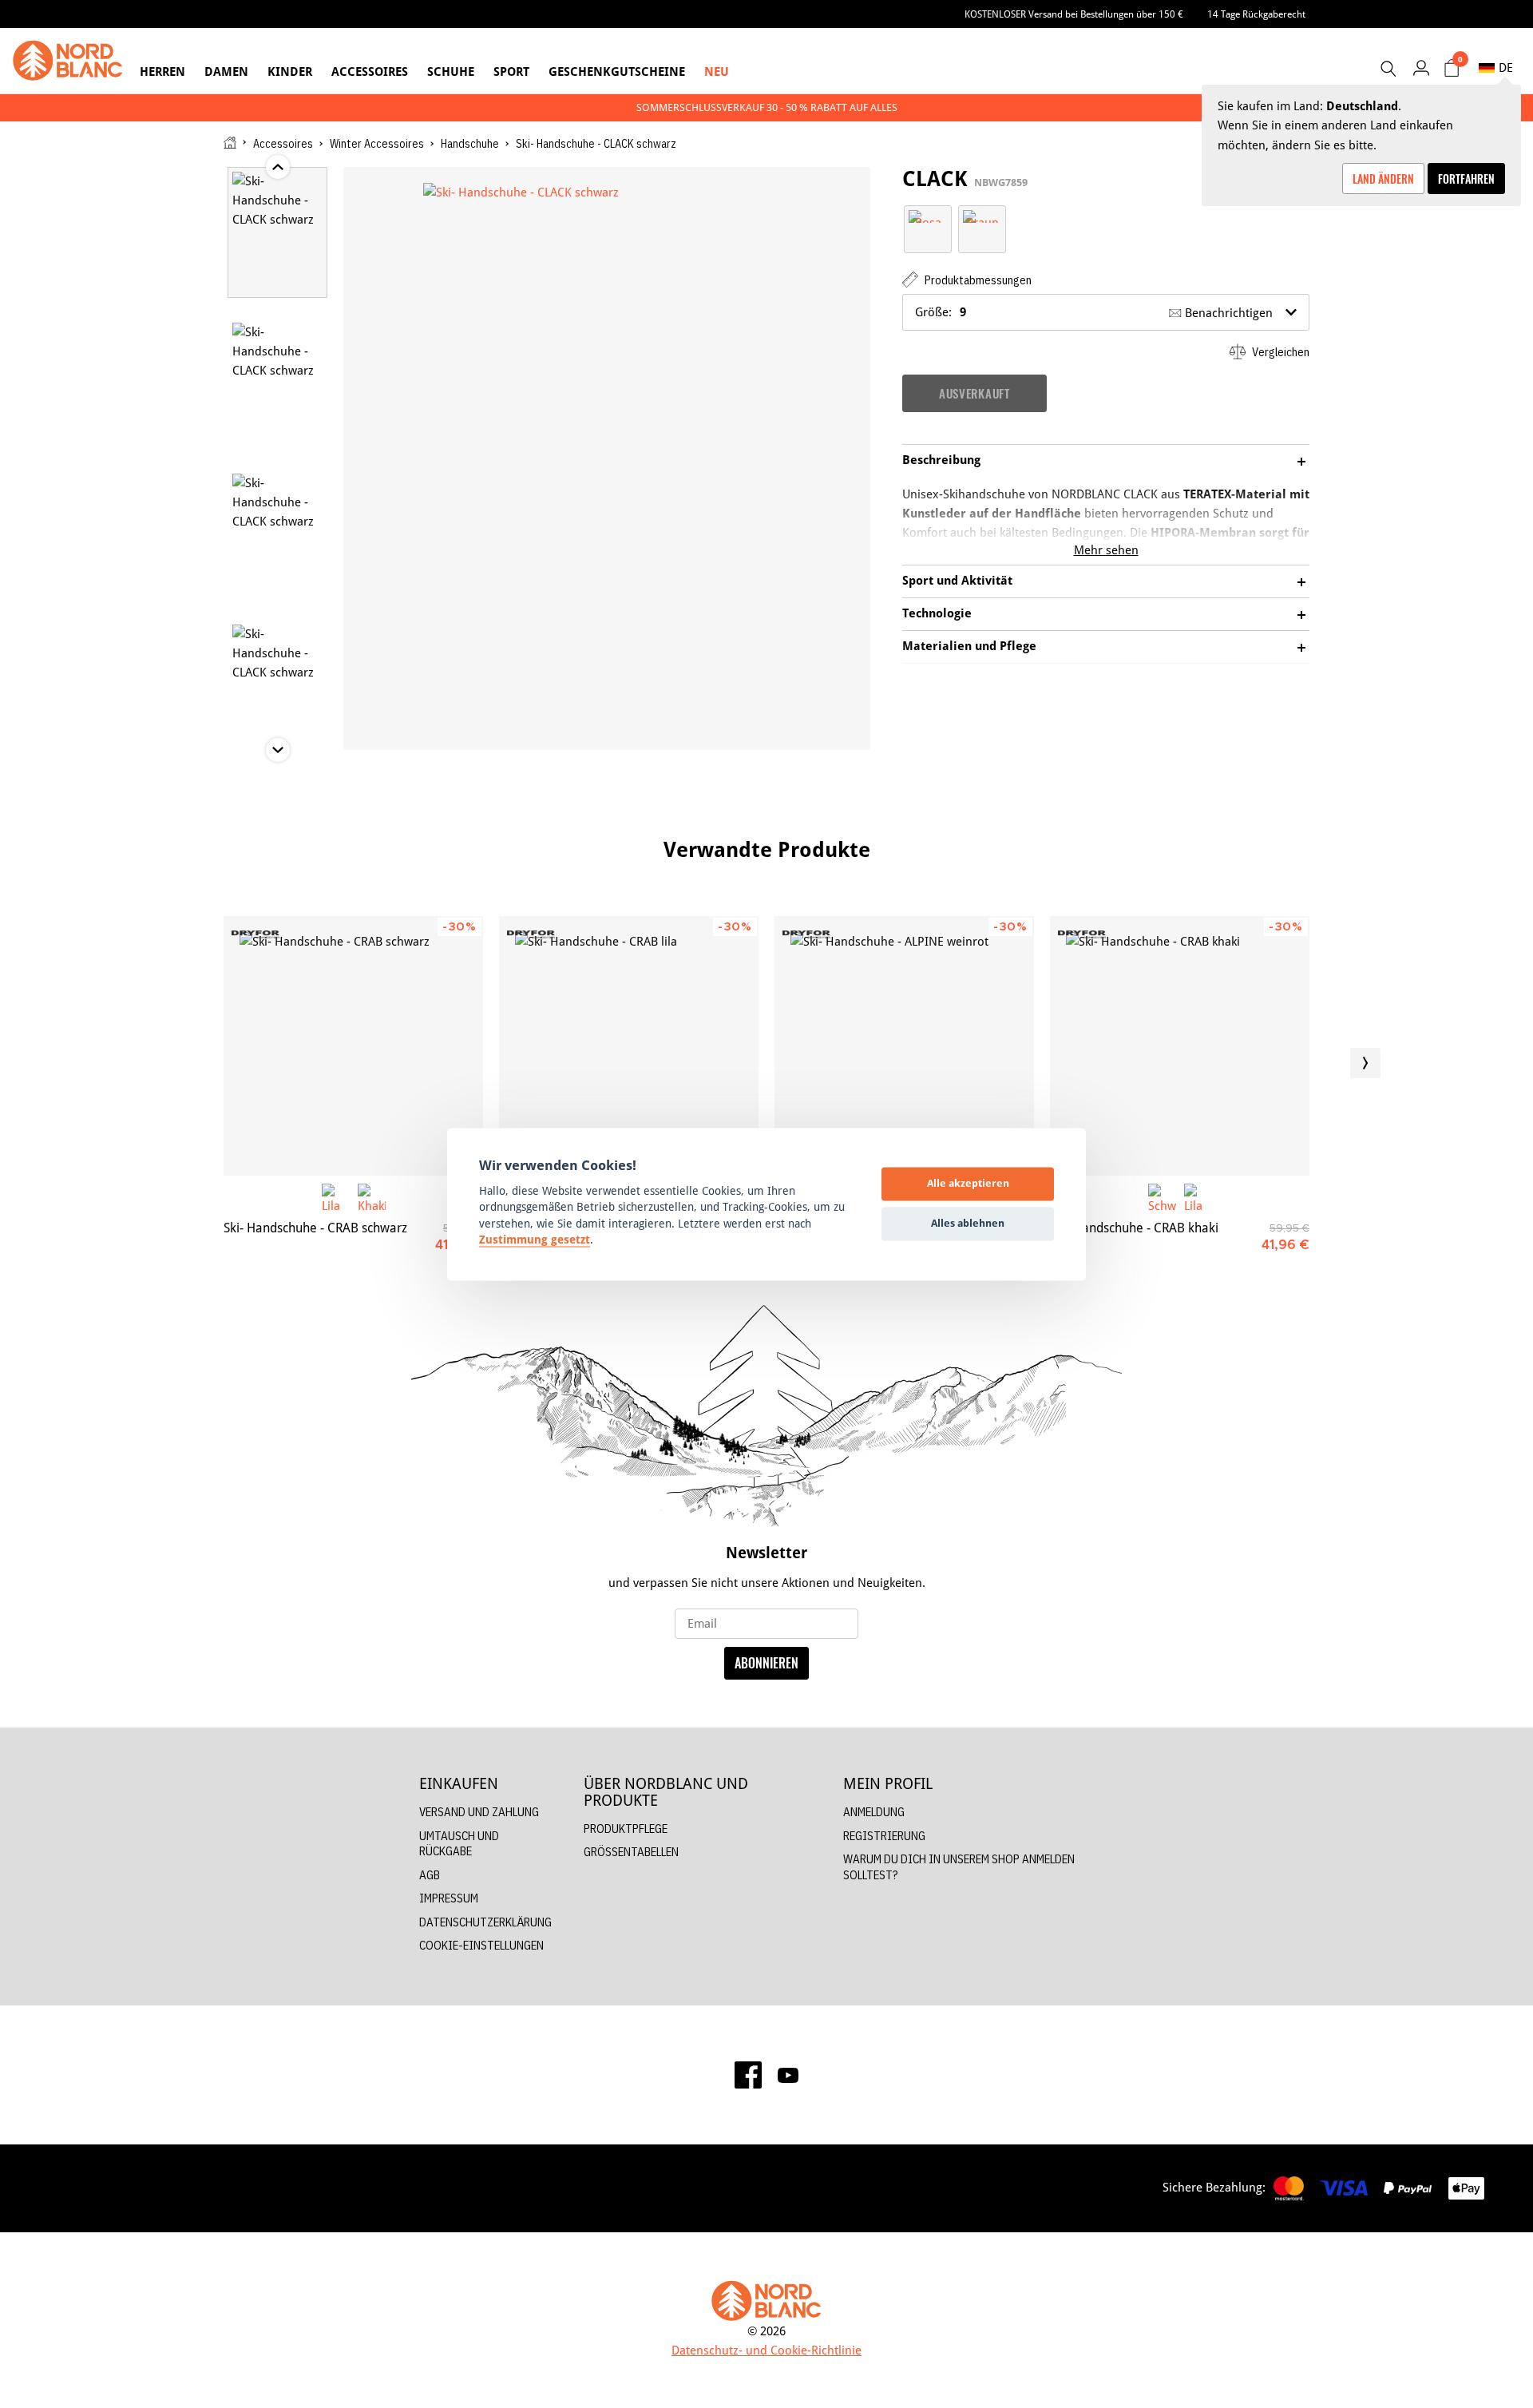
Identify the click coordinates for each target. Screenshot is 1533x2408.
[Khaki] (372, 1198)
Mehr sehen (1106, 550)
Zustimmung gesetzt (535, 1240)
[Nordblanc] (68, 61)
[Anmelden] (1421, 67)
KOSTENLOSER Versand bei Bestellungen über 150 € (1074, 14)
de (1506, 67)
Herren (162, 71)
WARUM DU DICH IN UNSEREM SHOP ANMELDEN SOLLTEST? (959, 1867)
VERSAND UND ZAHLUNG (479, 1812)
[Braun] (982, 215)
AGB (430, 1875)
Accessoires (370, 71)
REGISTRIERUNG (884, 1836)
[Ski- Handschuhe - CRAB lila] (629, 1046)
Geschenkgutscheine (617, 71)
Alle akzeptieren (968, 1184)
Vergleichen (1279, 352)
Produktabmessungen (977, 280)
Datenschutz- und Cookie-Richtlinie (766, 2350)
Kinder (290, 71)
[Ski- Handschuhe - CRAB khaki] (1180, 1046)
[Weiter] (1365, 1063)
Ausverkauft (974, 393)
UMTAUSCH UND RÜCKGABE (459, 1844)
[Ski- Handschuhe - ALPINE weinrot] (904, 1046)
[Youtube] (788, 2074)
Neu (717, 71)
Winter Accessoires (377, 144)
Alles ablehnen (968, 1224)
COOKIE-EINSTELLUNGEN (481, 1945)
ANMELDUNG (874, 1812)
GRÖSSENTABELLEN (631, 1852)
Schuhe (451, 71)
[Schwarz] (1162, 1198)
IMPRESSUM (449, 1898)
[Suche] (1388, 69)
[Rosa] (928, 215)
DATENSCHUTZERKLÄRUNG (485, 1922)
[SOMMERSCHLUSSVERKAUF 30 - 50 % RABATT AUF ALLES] (766, 107)
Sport (511, 71)
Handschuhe (470, 144)
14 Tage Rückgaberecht (1256, 14)
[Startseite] (230, 143)
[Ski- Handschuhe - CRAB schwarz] (353, 1046)
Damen (226, 71)
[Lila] (336, 1198)
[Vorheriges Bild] (168, 1063)
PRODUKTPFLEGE (626, 1829)
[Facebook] (748, 2075)
